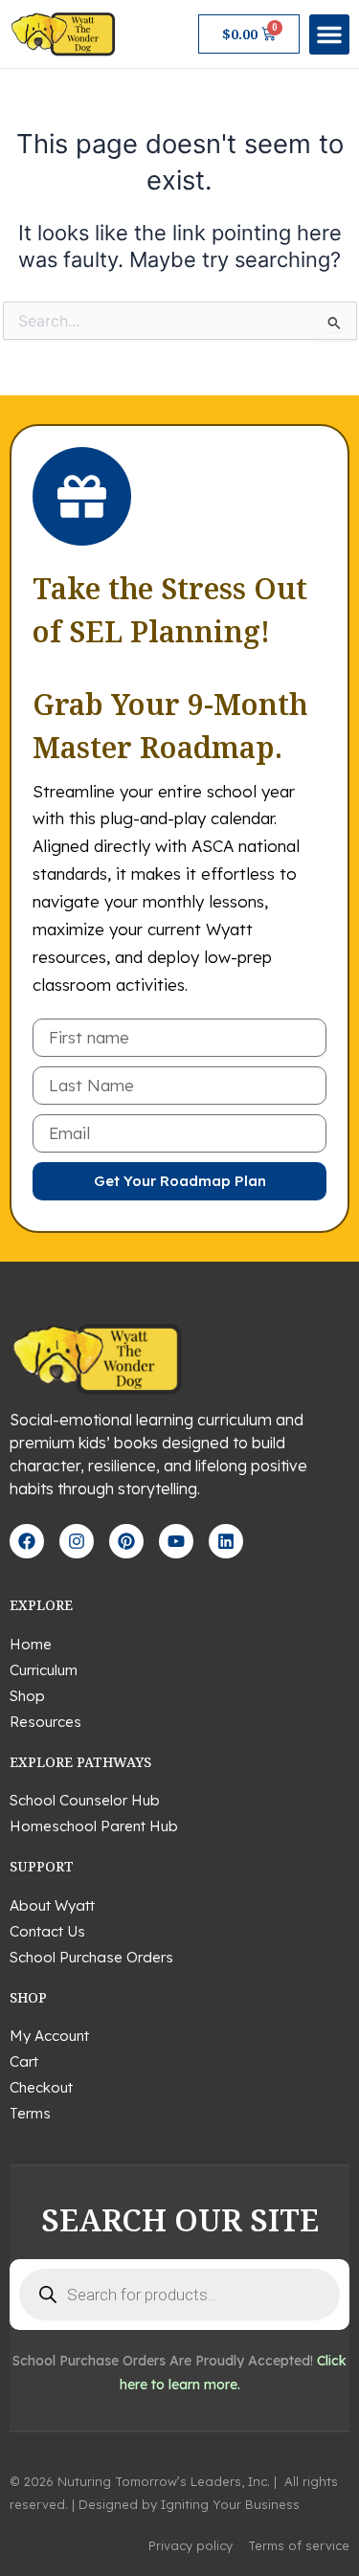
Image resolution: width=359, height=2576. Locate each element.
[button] (329, 34)
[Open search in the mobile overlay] (179, 2295)
